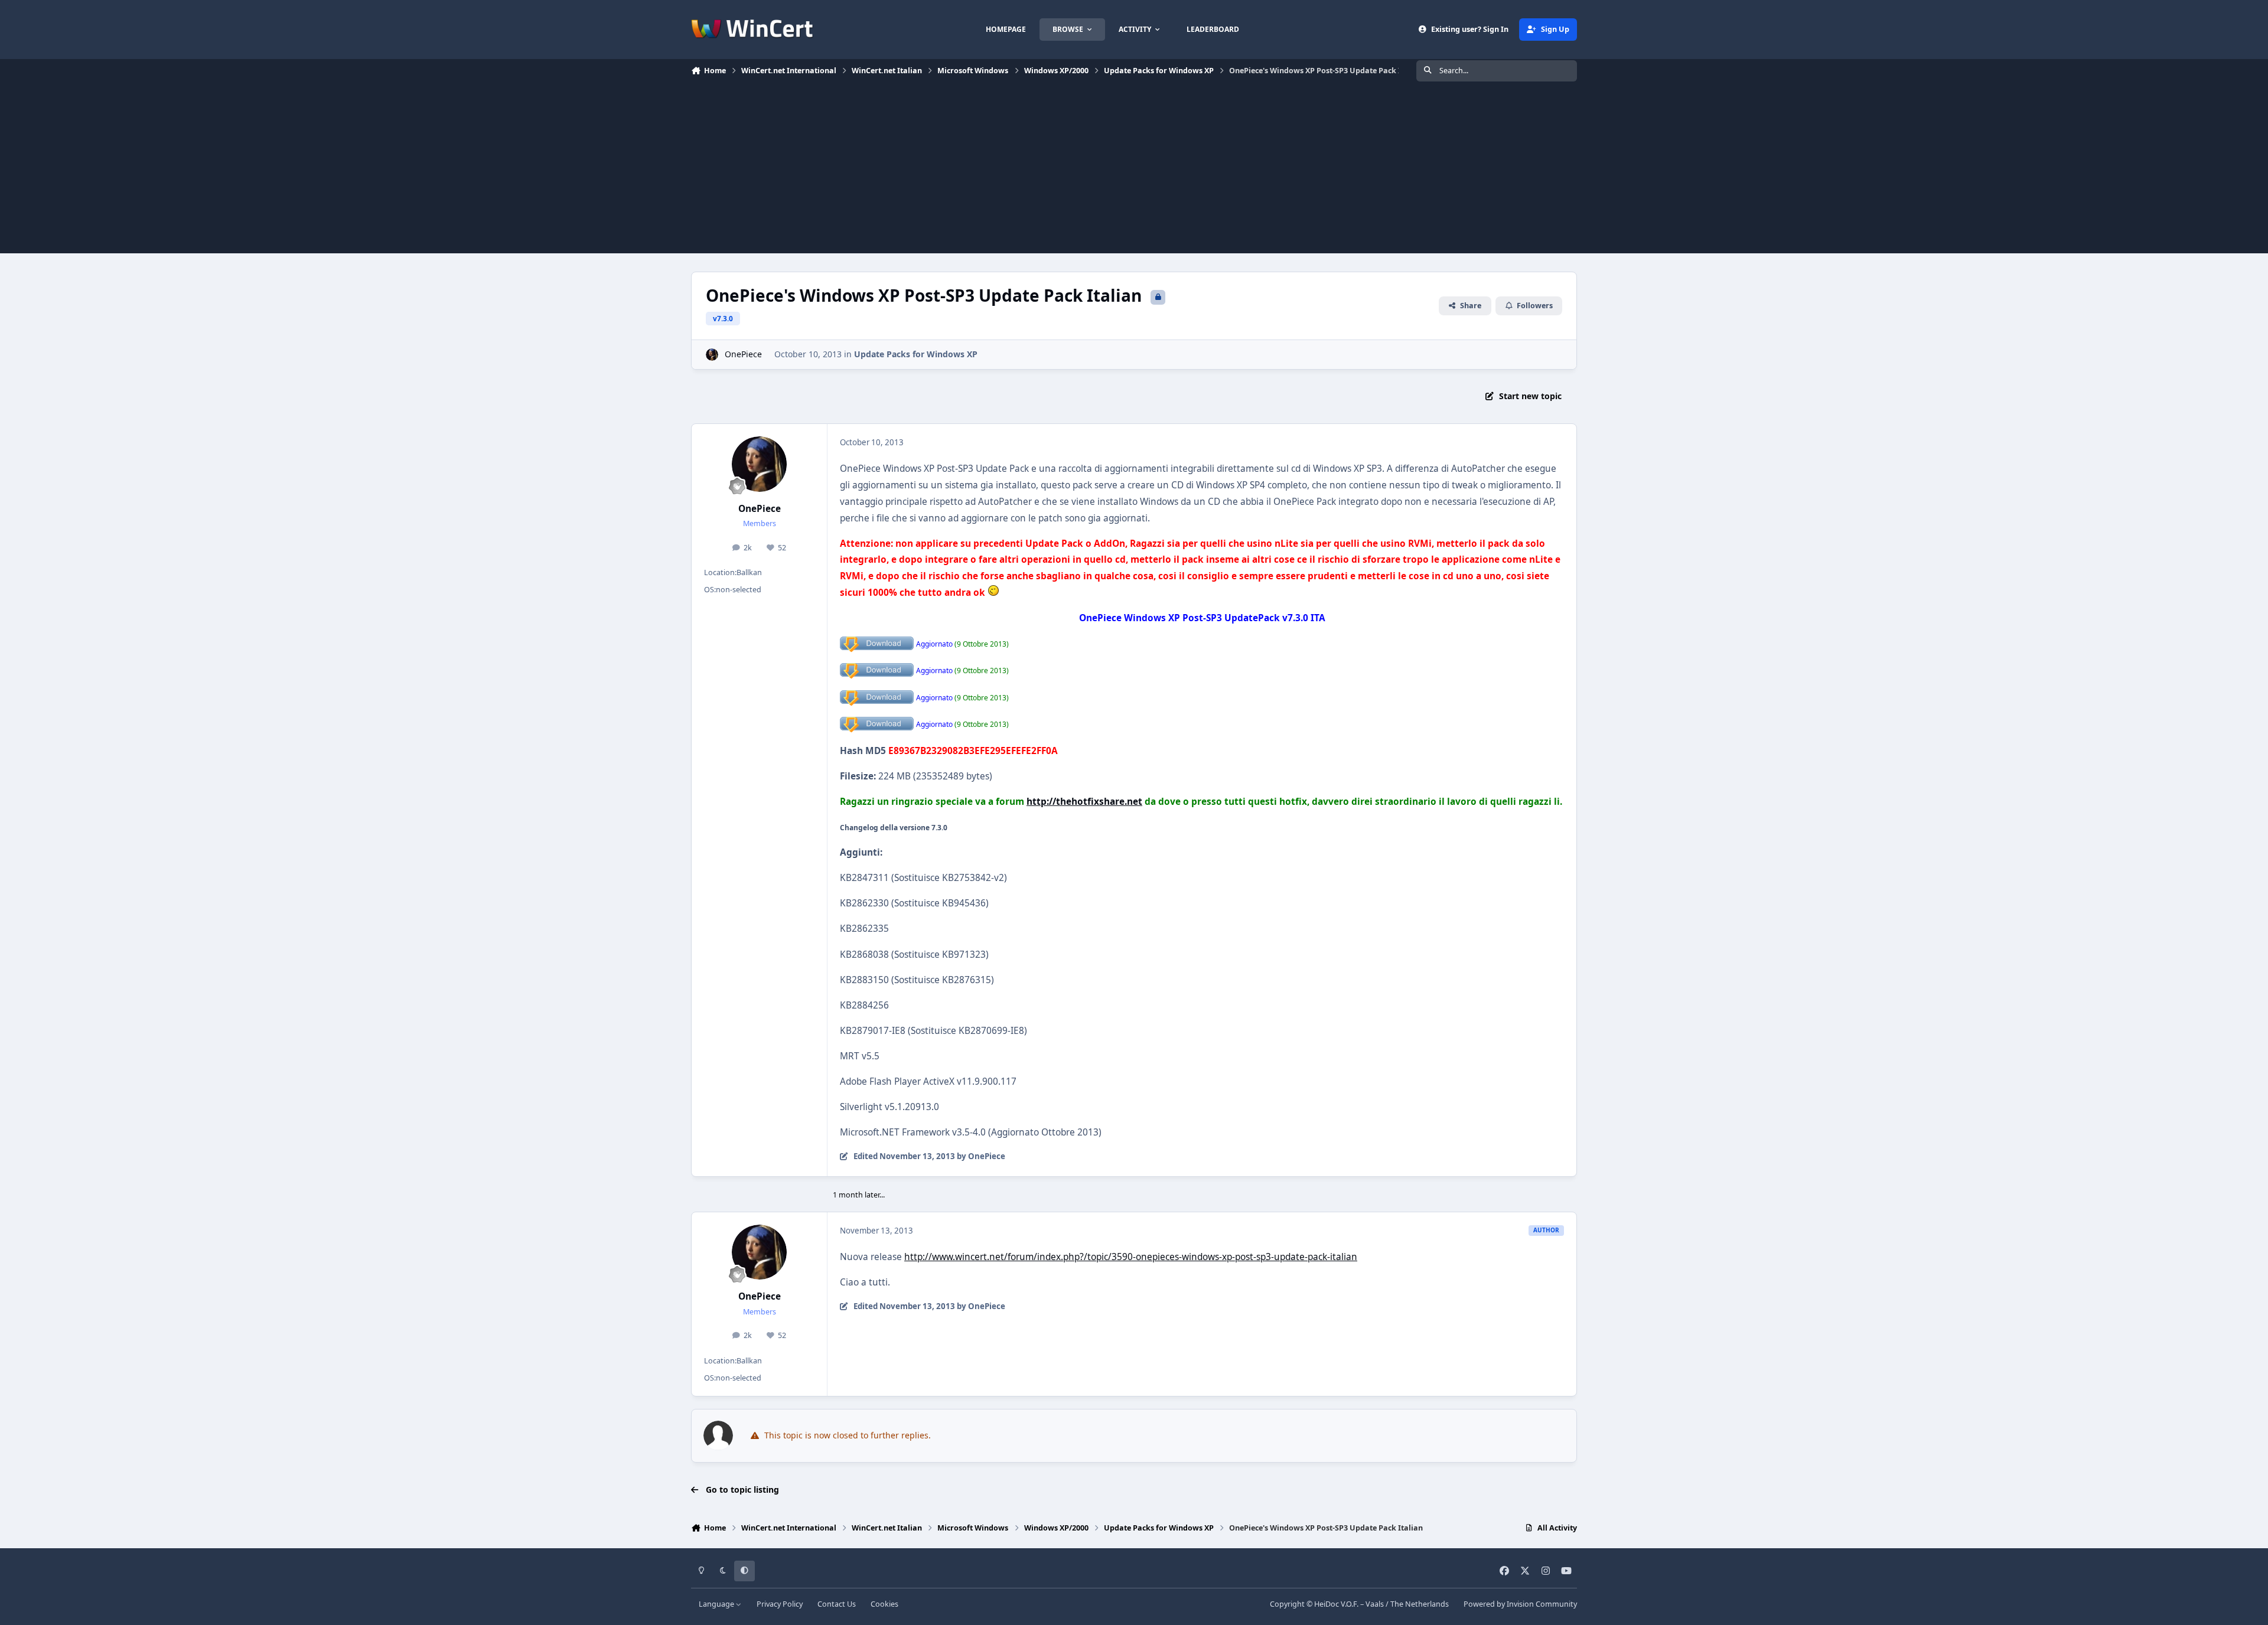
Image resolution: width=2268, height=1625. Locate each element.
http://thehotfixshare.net (1084, 802)
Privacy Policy (780, 1604)
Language (717, 1604)
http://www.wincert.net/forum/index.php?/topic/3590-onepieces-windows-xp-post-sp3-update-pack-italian (1131, 1257)
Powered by (1520, 1604)
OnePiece (743, 354)
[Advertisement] (1134, 171)
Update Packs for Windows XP (916, 354)
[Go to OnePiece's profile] (712, 355)
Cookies (884, 1604)
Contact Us (837, 1604)
